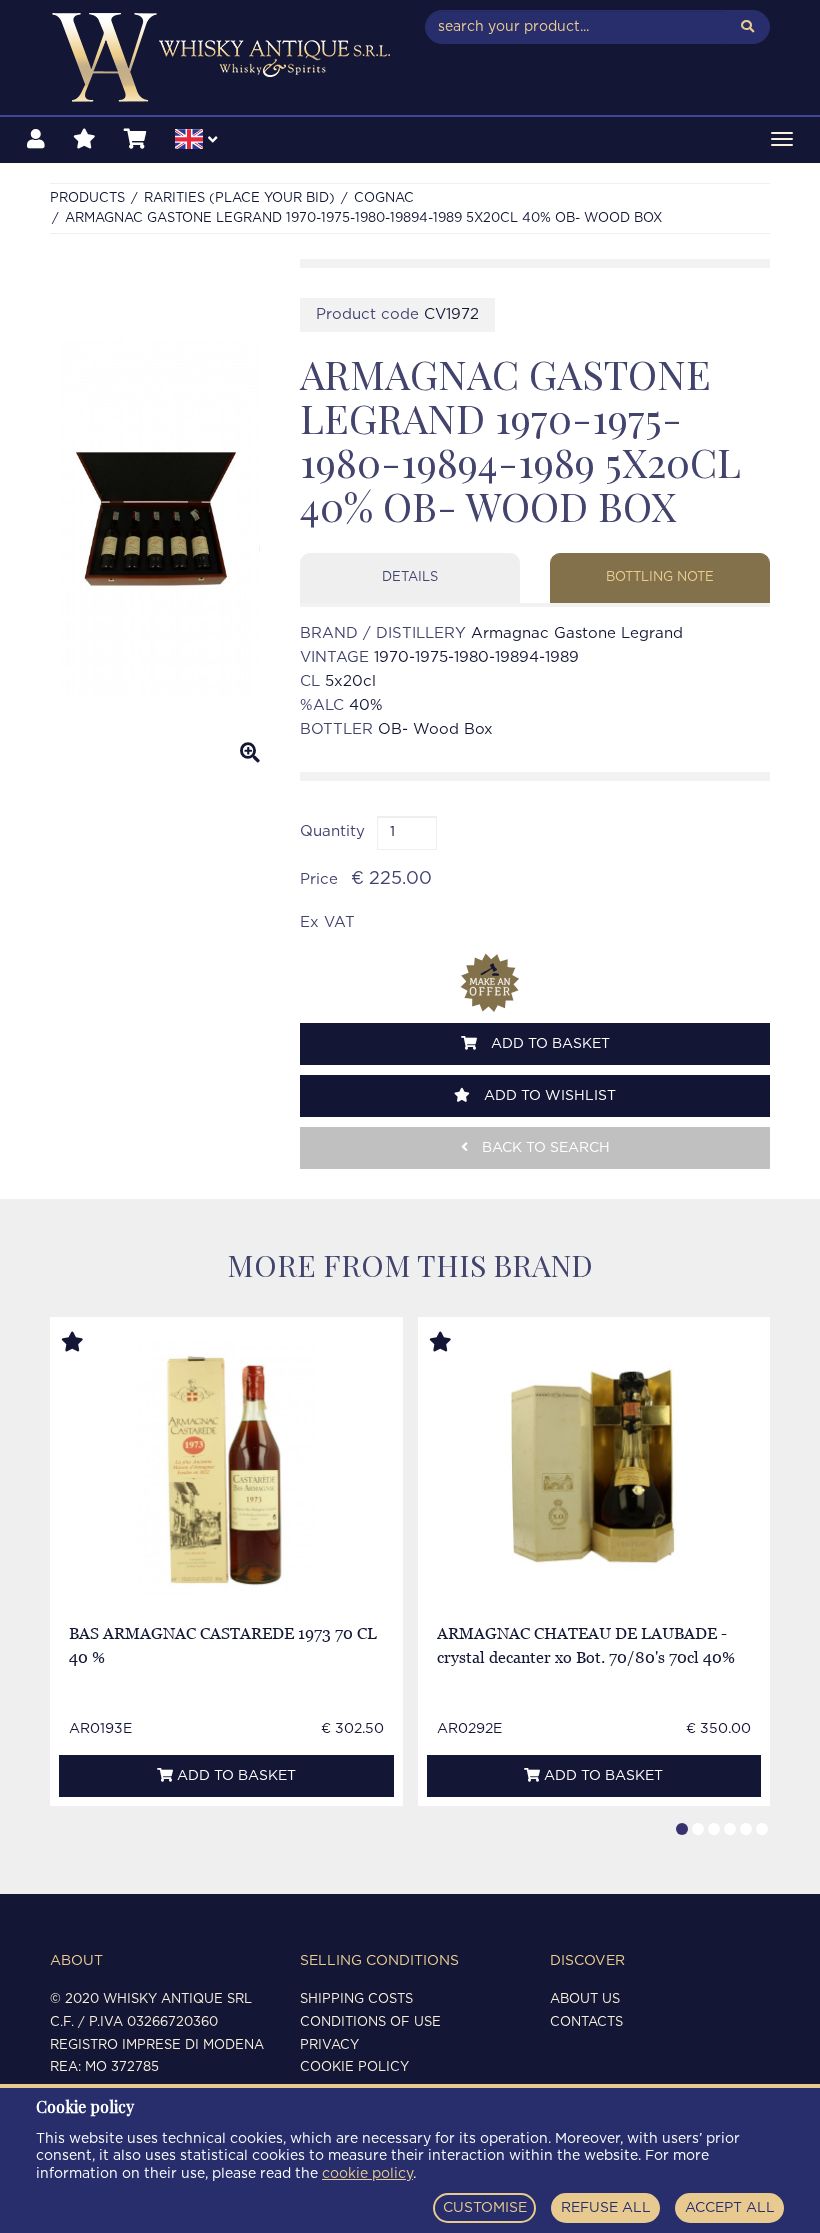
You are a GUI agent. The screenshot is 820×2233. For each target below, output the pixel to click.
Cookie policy (354, 2067)
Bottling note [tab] (660, 577)
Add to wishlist (548, 1096)
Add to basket (548, 1044)
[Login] (36, 140)
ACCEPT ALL (730, 2208)
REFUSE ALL (606, 2208)
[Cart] (135, 140)
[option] (160, 519)
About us (585, 1999)
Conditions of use (370, 2022)
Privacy (329, 2045)
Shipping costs (356, 1999)
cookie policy (367, 2174)
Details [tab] (410, 577)
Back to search (544, 1148)
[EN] (196, 142)
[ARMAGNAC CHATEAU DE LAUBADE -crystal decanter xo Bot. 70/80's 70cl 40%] (593, 1466)
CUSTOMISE (485, 2208)
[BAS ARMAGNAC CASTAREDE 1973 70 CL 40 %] (226, 1466)
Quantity (332, 831)
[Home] (222, 57)
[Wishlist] (84, 140)
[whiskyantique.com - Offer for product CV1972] (490, 983)
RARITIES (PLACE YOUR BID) (239, 198)
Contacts (586, 2022)
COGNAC (384, 198)
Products (87, 198)
